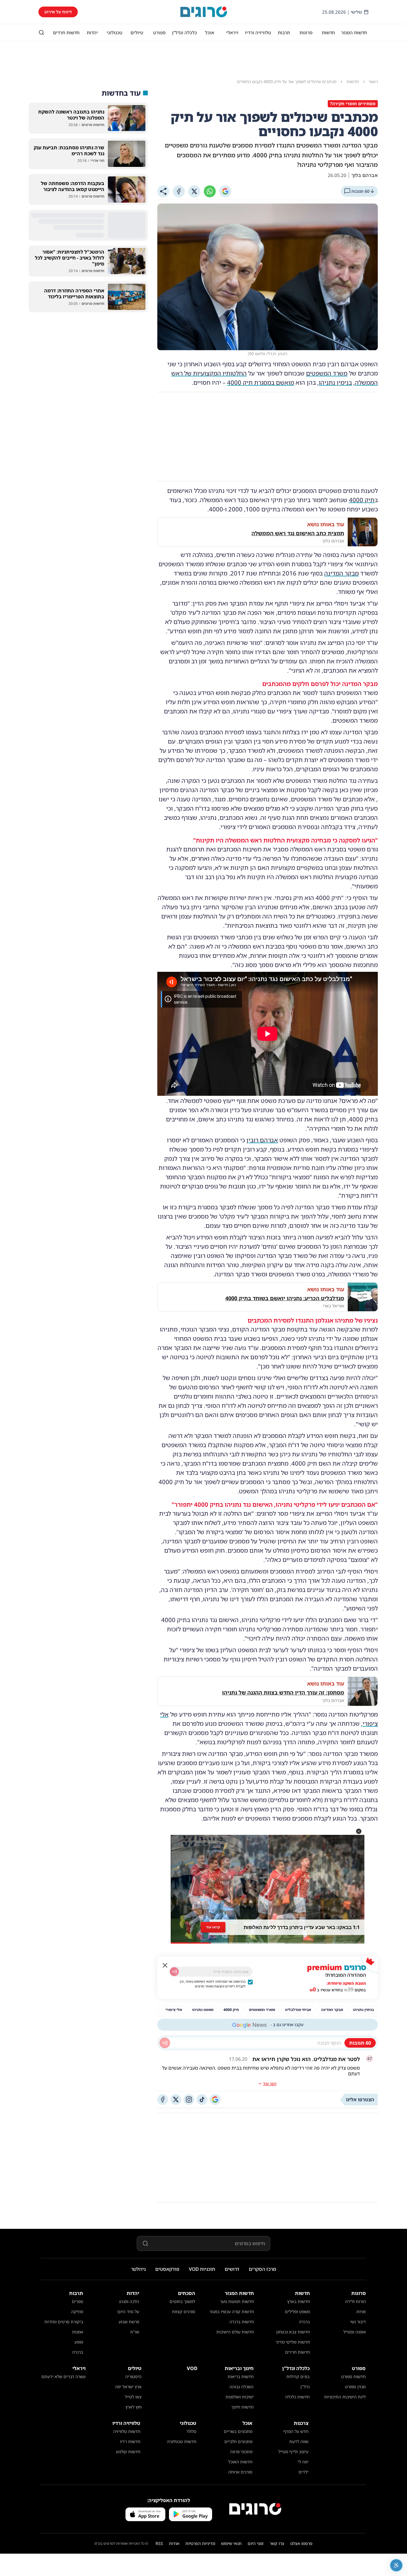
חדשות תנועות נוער (237, 2301)
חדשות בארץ (299, 2301)
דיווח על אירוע (58, 12)
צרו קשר (277, 2543)
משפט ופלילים (297, 2312)
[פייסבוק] (163, 2099)
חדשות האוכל (240, 2462)
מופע (79, 2342)
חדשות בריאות (241, 2376)
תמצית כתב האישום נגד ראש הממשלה (298, 533)
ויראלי (232, 32)
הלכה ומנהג (129, 2301)
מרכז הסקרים (262, 2269)
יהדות (92, 32)
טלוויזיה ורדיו (258, 32)
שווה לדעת (299, 2441)
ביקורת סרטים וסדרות (64, 2322)
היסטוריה (133, 2376)
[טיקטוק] (202, 2099)
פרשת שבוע (129, 2322)
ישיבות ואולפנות (240, 2397)
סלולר (191, 2431)
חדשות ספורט (353, 2376)
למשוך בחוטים (182, 2301)
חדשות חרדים (66, 32)
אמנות (78, 2332)
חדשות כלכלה (297, 2397)
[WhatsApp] (210, 191)
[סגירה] (165, 1965)
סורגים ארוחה (240, 2472)
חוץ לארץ (133, 2407)
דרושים (232, 2269)
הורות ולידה (355, 2301)
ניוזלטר (138, 2269)
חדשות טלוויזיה (127, 2431)
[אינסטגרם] (189, 2099)
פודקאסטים (167, 2269)
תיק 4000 (362, 500)
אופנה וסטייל (355, 2332)
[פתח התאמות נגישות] (396, 2565)
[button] (359, 1831)
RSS (159, 2543)
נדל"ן (305, 2387)
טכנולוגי (115, 32)
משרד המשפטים (327, 373)
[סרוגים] (255, 2509)
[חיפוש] (41, 32)
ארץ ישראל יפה (128, 2387)
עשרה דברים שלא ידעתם (63, 2376)
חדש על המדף (296, 2431)
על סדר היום (128, 2312)
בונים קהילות (298, 2376)
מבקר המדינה (341, 573)
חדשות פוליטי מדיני (293, 2342)
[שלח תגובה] (165, 2043)
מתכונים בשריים (238, 2431)
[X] (194, 191)
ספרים (77, 2301)
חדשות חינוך (242, 2407)
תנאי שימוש (231, 2543)
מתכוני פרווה (241, 2452)
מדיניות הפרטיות (200, 2543)
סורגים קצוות (184, 2312)
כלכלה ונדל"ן (184, 32)
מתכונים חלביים (238, 2441)
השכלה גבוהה (241, 2387)
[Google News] (215, 2099)
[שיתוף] (163, 191)
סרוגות (306, 32)
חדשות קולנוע (128, 2452)
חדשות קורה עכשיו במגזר (232, 2312)
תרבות (284, 32)
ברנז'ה (304, 2322)
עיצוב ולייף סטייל (293, 2452)
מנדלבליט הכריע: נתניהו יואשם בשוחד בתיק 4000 (285, 1298)
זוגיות (361, 2312)
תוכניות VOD (202, 2269)
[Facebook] (179, 191)
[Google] (225, 191)
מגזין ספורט (355, 2387)
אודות (174, 2543)
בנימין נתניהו (335, 382)
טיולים (137, 32)
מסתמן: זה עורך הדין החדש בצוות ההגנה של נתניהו (283, 1692)
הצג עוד (270, 2084)
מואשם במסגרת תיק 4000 (261, 382)
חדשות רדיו (130, 2441)
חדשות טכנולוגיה (182, 2441)
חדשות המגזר (354, 32)
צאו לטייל (133, 2397)
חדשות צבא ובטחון (293, 2332)
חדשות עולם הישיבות (235, 2332)
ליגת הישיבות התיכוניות (345, 2397)
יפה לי (303, 2462)
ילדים (303, 2472)
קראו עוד (213, 1927)
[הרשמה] (174, 1972)
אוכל (210, 32)
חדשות (328, 32)
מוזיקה (77, 2312)
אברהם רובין (262, 1140)
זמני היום (256, 2543)
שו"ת (135, 2332)
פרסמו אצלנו (301, 2543)
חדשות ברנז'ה (242, 2322)
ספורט (159, 32)
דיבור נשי (358, 2322)
